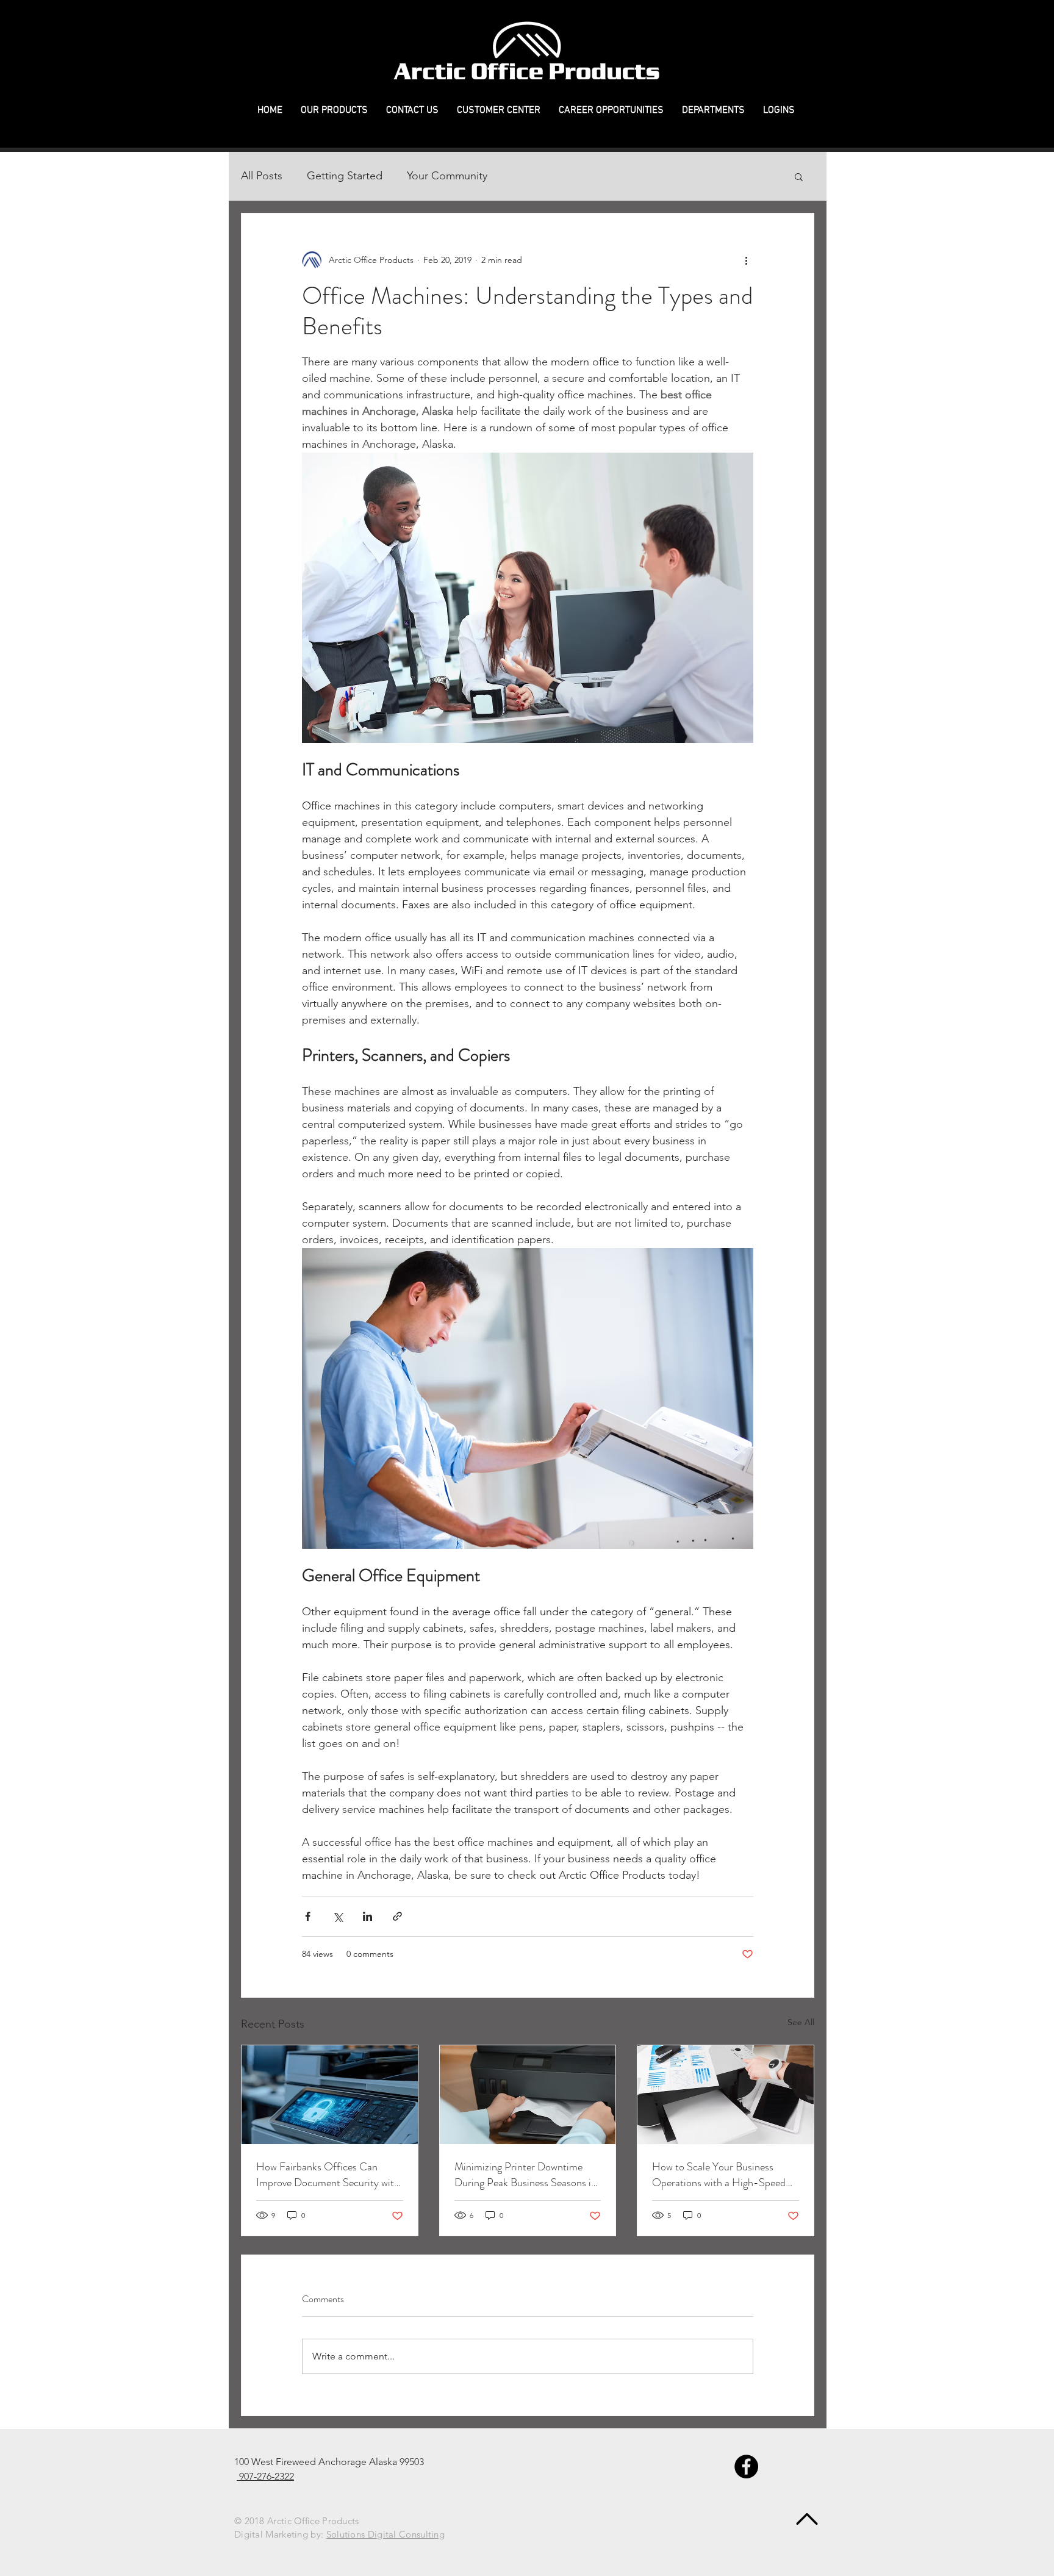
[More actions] (746, 260)
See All (801, 2022)
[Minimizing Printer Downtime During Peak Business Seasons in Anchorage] (528, 2095)
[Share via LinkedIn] (367, 1916)
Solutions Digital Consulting (385, 2534)
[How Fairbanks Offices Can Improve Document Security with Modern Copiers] (330, 2095)
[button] (334, 111)
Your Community (447, 176)
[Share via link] (397, 1916)
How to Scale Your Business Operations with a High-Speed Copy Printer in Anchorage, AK (720, 2175)
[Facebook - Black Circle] (746, 2467)
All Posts (262, 176)
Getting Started (345, 176)
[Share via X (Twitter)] (338, 1916)
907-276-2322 (265, 2476)
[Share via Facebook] (308, 1916)
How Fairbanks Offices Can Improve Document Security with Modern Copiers (328, 2175)
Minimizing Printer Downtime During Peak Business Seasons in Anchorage (525, 2175)
